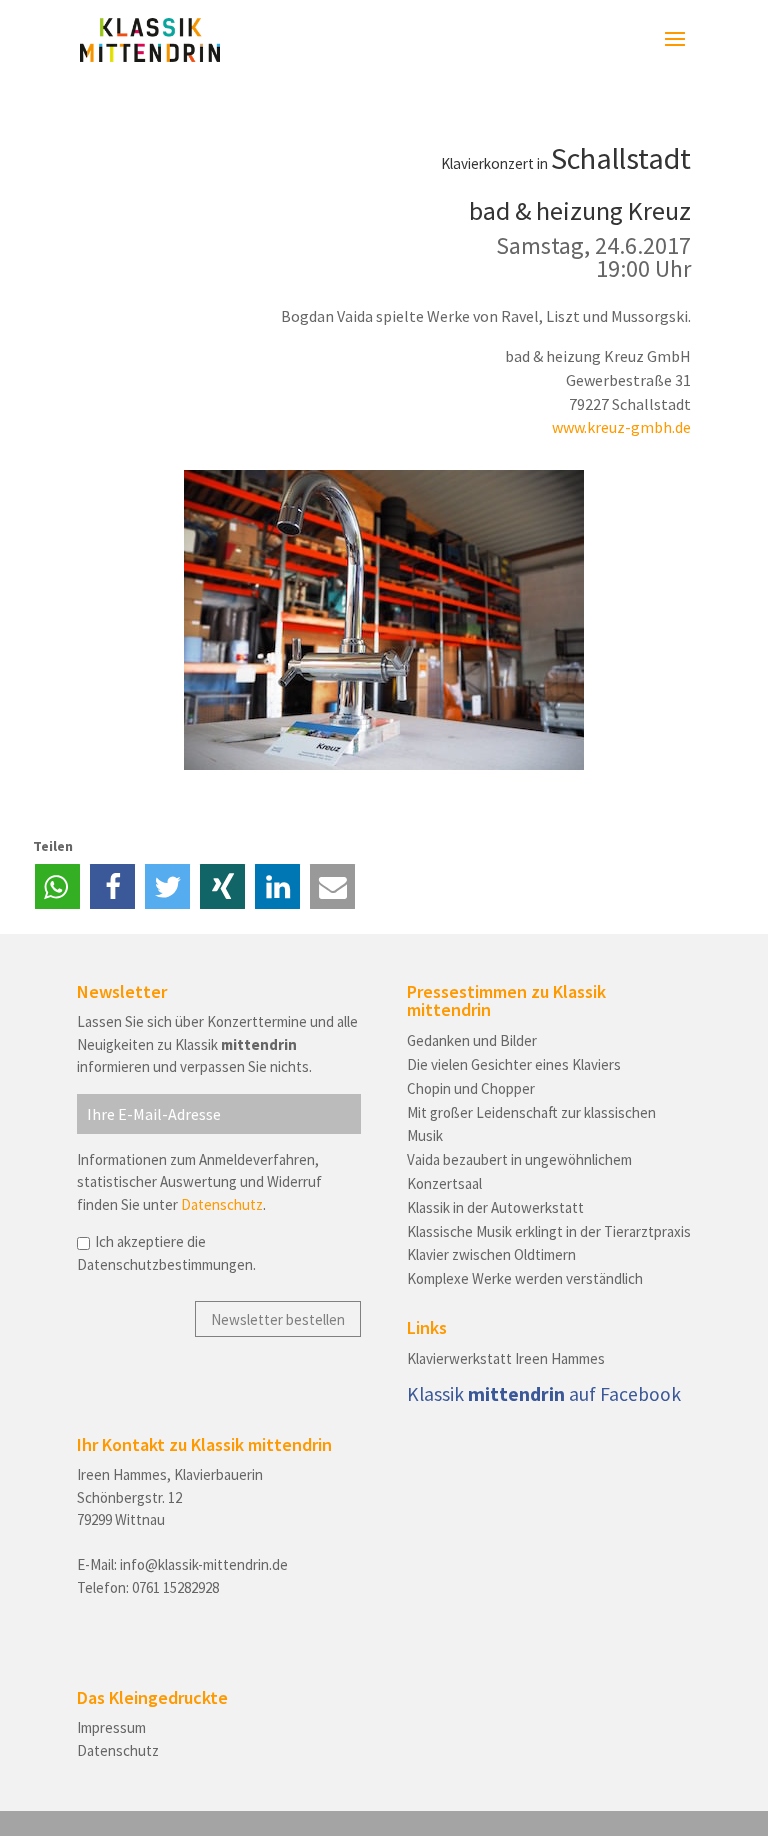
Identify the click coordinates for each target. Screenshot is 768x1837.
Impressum (111, 1727)
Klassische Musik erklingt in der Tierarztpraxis (549, 1231)
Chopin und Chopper (471, 1088)
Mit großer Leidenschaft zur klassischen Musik (531, 1124)
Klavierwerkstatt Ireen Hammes (506, 1358)
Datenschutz (222, 1204)
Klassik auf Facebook (544, 1394)
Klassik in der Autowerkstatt (495, 1207)
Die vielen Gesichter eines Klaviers (514, 1064)
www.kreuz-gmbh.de (621, 427)
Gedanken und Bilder (472, 1040)
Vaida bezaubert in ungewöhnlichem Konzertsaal (519, 1171)
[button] (57, 886)
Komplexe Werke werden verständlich (525, 1278)
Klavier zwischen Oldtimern (491, 1254)
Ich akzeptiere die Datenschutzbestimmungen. (166, 1253)
